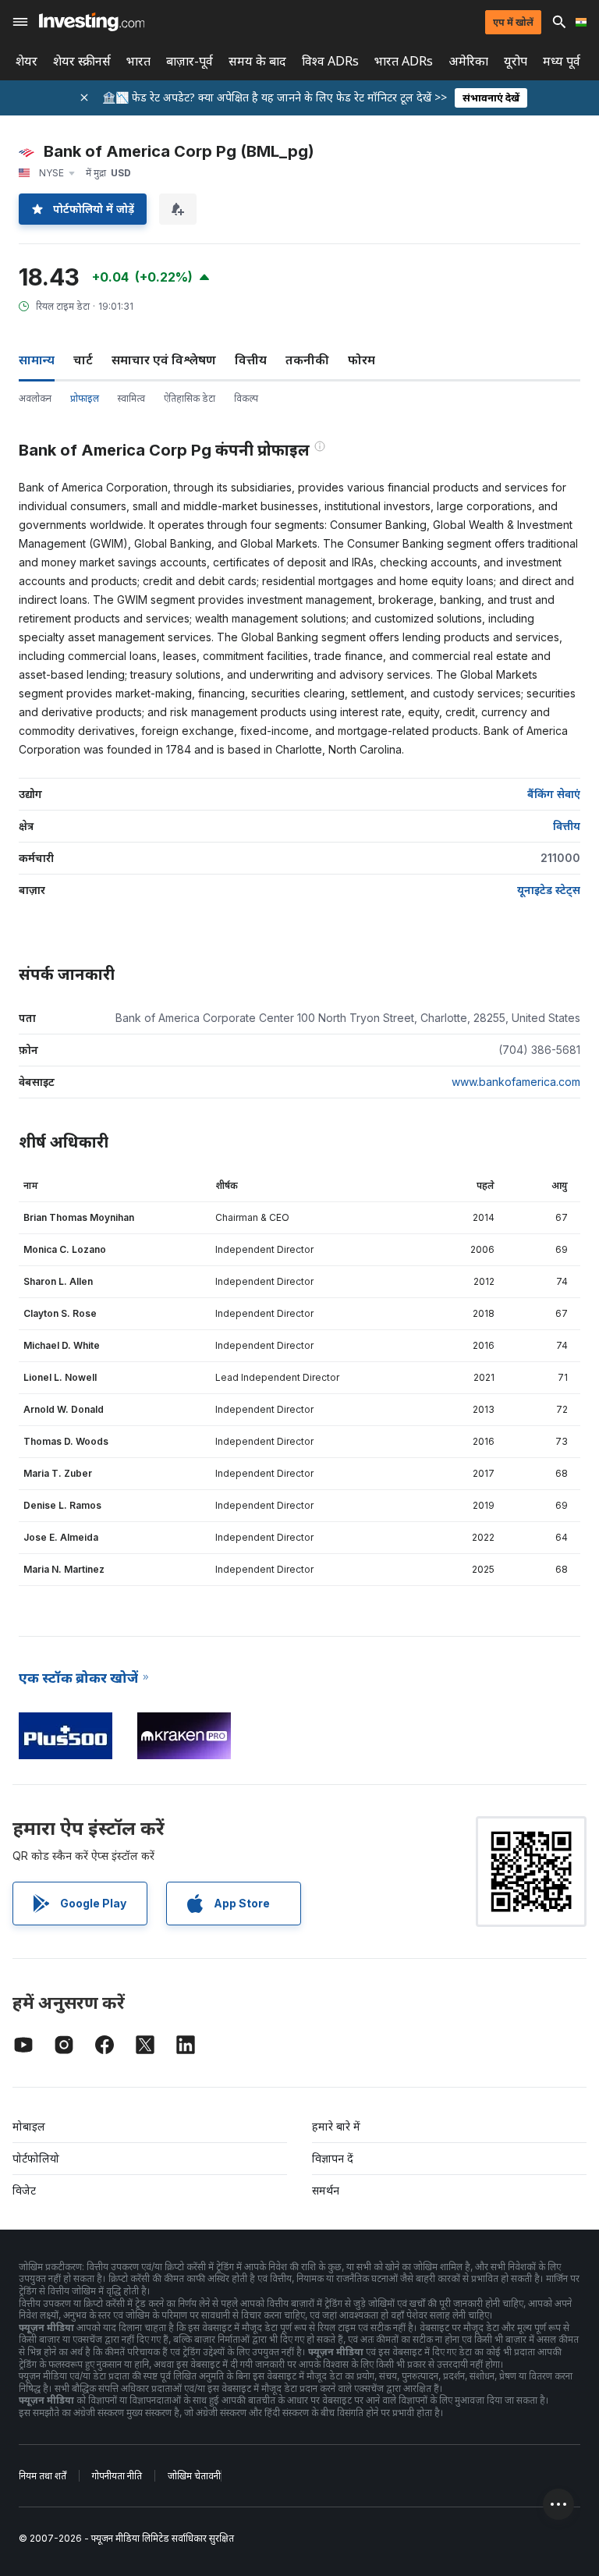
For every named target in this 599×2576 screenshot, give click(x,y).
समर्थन (326, 2190)
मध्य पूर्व (562, 61)
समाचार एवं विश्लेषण (164, 360)
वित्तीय (251, 360)
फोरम (362, 360)
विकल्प (246, 398)
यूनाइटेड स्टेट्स (549, 890)
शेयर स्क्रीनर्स (82, 61)
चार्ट (83, 360)
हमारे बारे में (336, 2126)
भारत (138, 61)
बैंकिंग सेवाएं (554, 794)
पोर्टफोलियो (36, 2158)
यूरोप (516, 61)
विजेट (24, 2190)
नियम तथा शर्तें (43, 2476)
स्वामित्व (131, 398)
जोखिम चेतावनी (194, 2476)
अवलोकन (35, 398)
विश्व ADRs (330, 61)
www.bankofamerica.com (516, 1082)
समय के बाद (257, 61)
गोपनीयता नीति (117, 2476)
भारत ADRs (404, 61)
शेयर (27, 61)
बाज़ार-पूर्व (190, 61)
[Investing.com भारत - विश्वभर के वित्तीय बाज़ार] (92, 22)
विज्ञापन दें (333, 2158)
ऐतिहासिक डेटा (190, 398)
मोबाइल (29, 2126)
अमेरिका (468, 61)
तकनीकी (307, 360)
